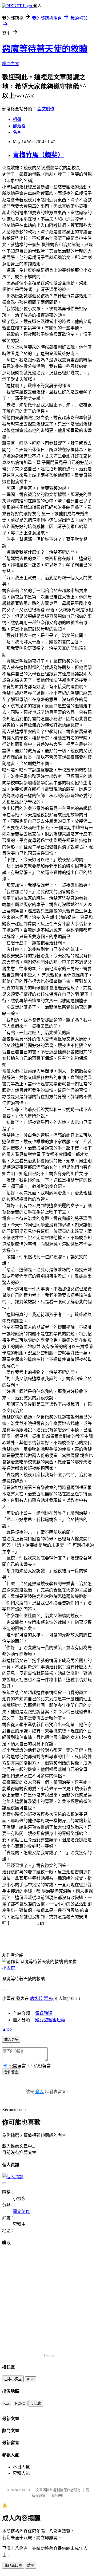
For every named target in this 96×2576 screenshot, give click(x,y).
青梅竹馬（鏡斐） (38, 155)
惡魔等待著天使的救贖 (45, 49)
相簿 (17, 119)
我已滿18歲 (13, 2565)
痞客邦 (36, 1998)
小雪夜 (9, 1968)
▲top (7, 2029)
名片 (17, 132)
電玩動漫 (44, 2013)
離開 (31, 2565)
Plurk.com (50, 2355)
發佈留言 (11, 2072)
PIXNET (25, 2490)
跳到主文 (11, 64)
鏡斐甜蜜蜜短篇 (50, 2020)
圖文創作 (46, 109)
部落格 (19, 126)
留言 (48, 1998)
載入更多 (11, 2040)
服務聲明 (58, 2496)
